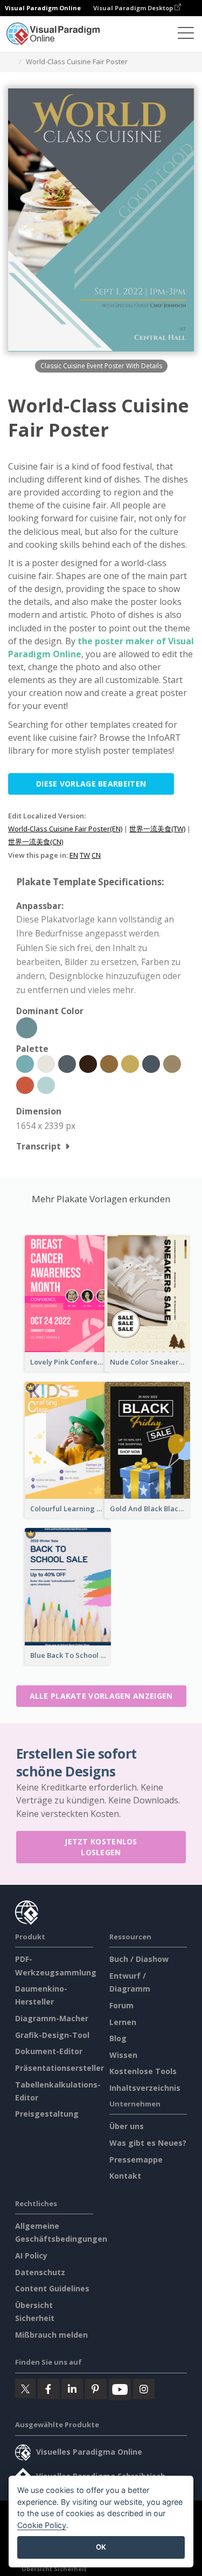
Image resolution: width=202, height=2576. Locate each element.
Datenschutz (40, 2272)
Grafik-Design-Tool (52, 2035)
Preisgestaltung (47, 2114)
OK (101, 2547)
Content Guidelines (52, 2288)
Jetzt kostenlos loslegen (101, 1847)
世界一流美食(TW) (157, 829)
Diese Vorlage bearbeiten (91, 784)
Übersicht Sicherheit (54, 2569)
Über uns (127, 2126)
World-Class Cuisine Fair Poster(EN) (65, 829)
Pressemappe (136, 2160)
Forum (121, 2005)
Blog (118, 2038)
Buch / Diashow (139, 1959)
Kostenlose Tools (143, 2071)
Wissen (123, 2055)
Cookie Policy (42, 2525)
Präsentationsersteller (60, 2068)
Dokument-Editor (49, 2051)
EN (74, 855)
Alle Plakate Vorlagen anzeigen (101, 1696)
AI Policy (31, 2255)
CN (96, 855)
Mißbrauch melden (51, 2335)
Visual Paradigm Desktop (134, 8)
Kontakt (125, 2176)
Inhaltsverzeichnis (145, 2088)
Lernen (123, 2022)
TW (85, 855)
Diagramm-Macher (52, 2018)
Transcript (39, 1146)
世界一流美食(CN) (36, 842)
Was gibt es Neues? (148, 2143)
